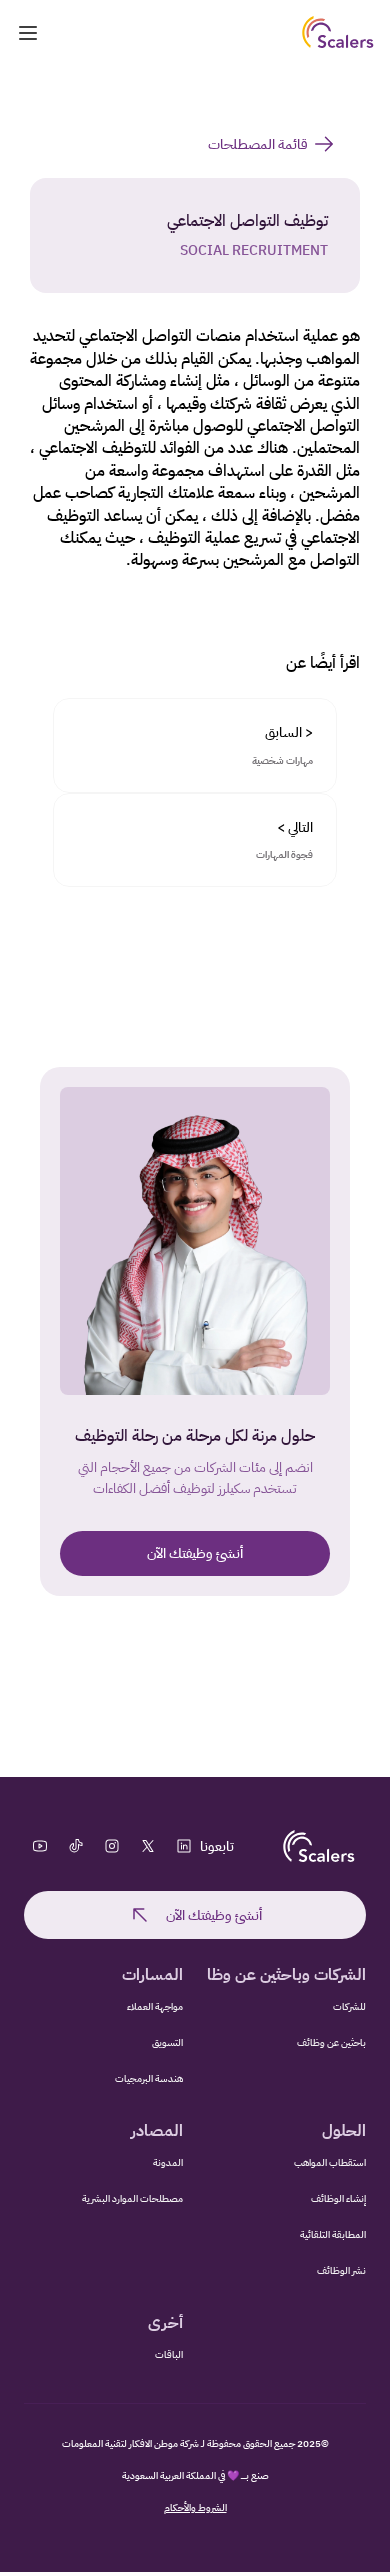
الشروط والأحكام (195, 2507)
